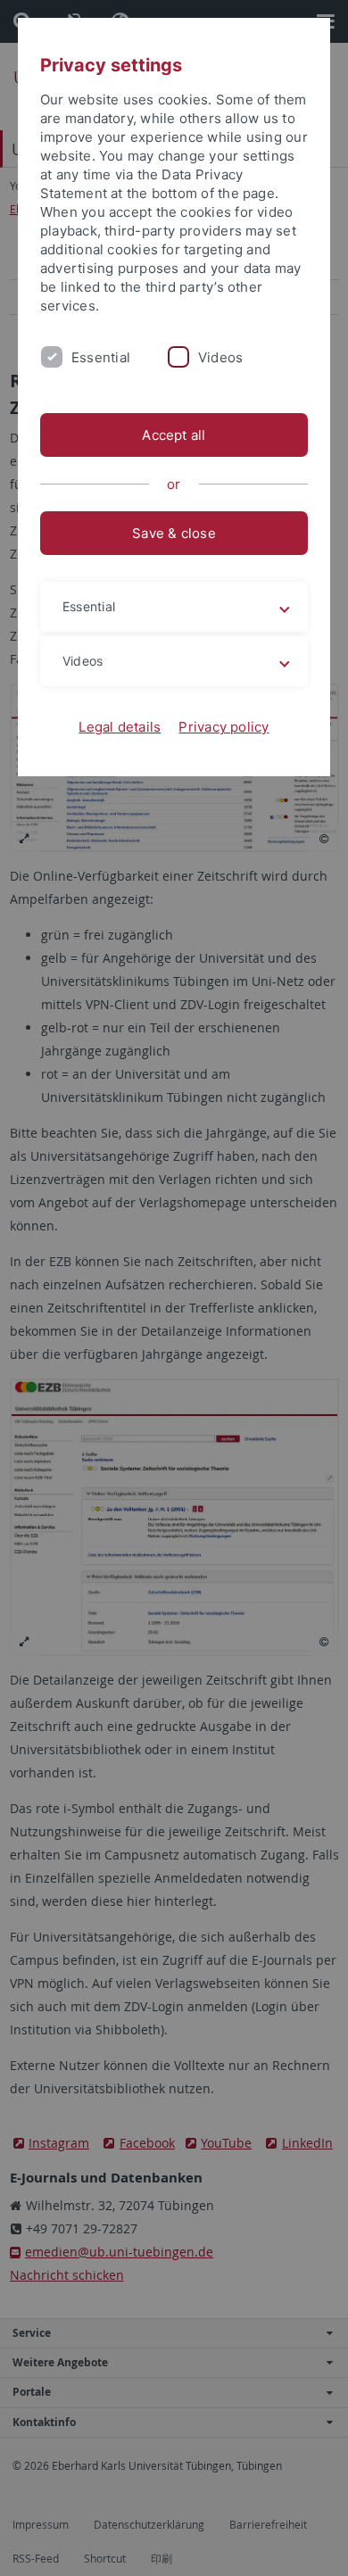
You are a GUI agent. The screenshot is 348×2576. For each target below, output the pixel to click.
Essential (101, 357)
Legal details (120, 727)
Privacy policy (224, 727)
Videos (220, 357)
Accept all (174, 435)
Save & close (174, 533)
